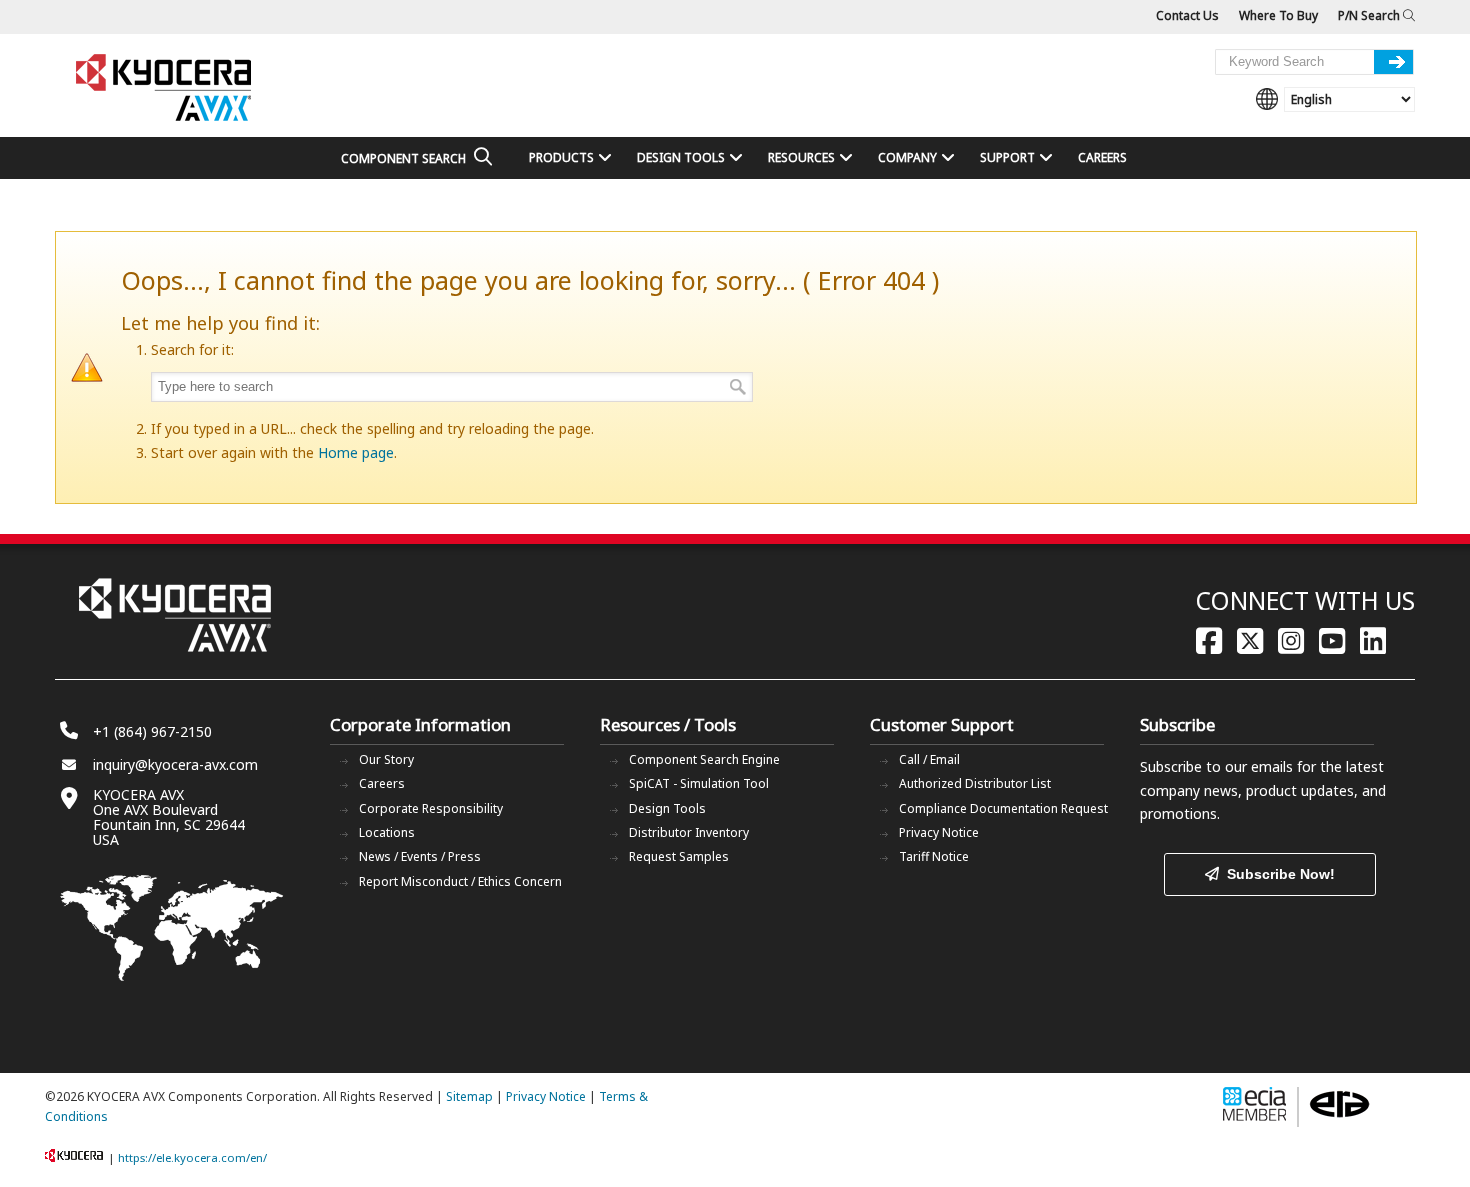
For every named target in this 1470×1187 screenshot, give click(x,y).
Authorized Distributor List (975, 783)
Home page (356, 452)
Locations (387, 832)
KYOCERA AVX (165, 88)
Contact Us (1187, 15)
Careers (382, 783)
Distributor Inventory (689, 832)
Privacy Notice (939, 832)
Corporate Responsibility (431, 808)
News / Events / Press (420, 856)
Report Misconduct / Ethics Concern (460, 881)
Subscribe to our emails (1216, 766)
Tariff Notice (934, 856)
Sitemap (469, 1096)
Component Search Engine (704, 759)
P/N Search (1370, 15)
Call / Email (929, 759)
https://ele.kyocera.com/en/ (192, 1157)
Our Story (386, 759)
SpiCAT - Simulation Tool (699, 783)
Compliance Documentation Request (1003, 808)
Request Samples (679, 856)
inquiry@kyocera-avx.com (175, 764)
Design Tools (667, 808)
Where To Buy (1278, 15)
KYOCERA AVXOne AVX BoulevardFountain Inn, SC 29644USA (169, 817)
